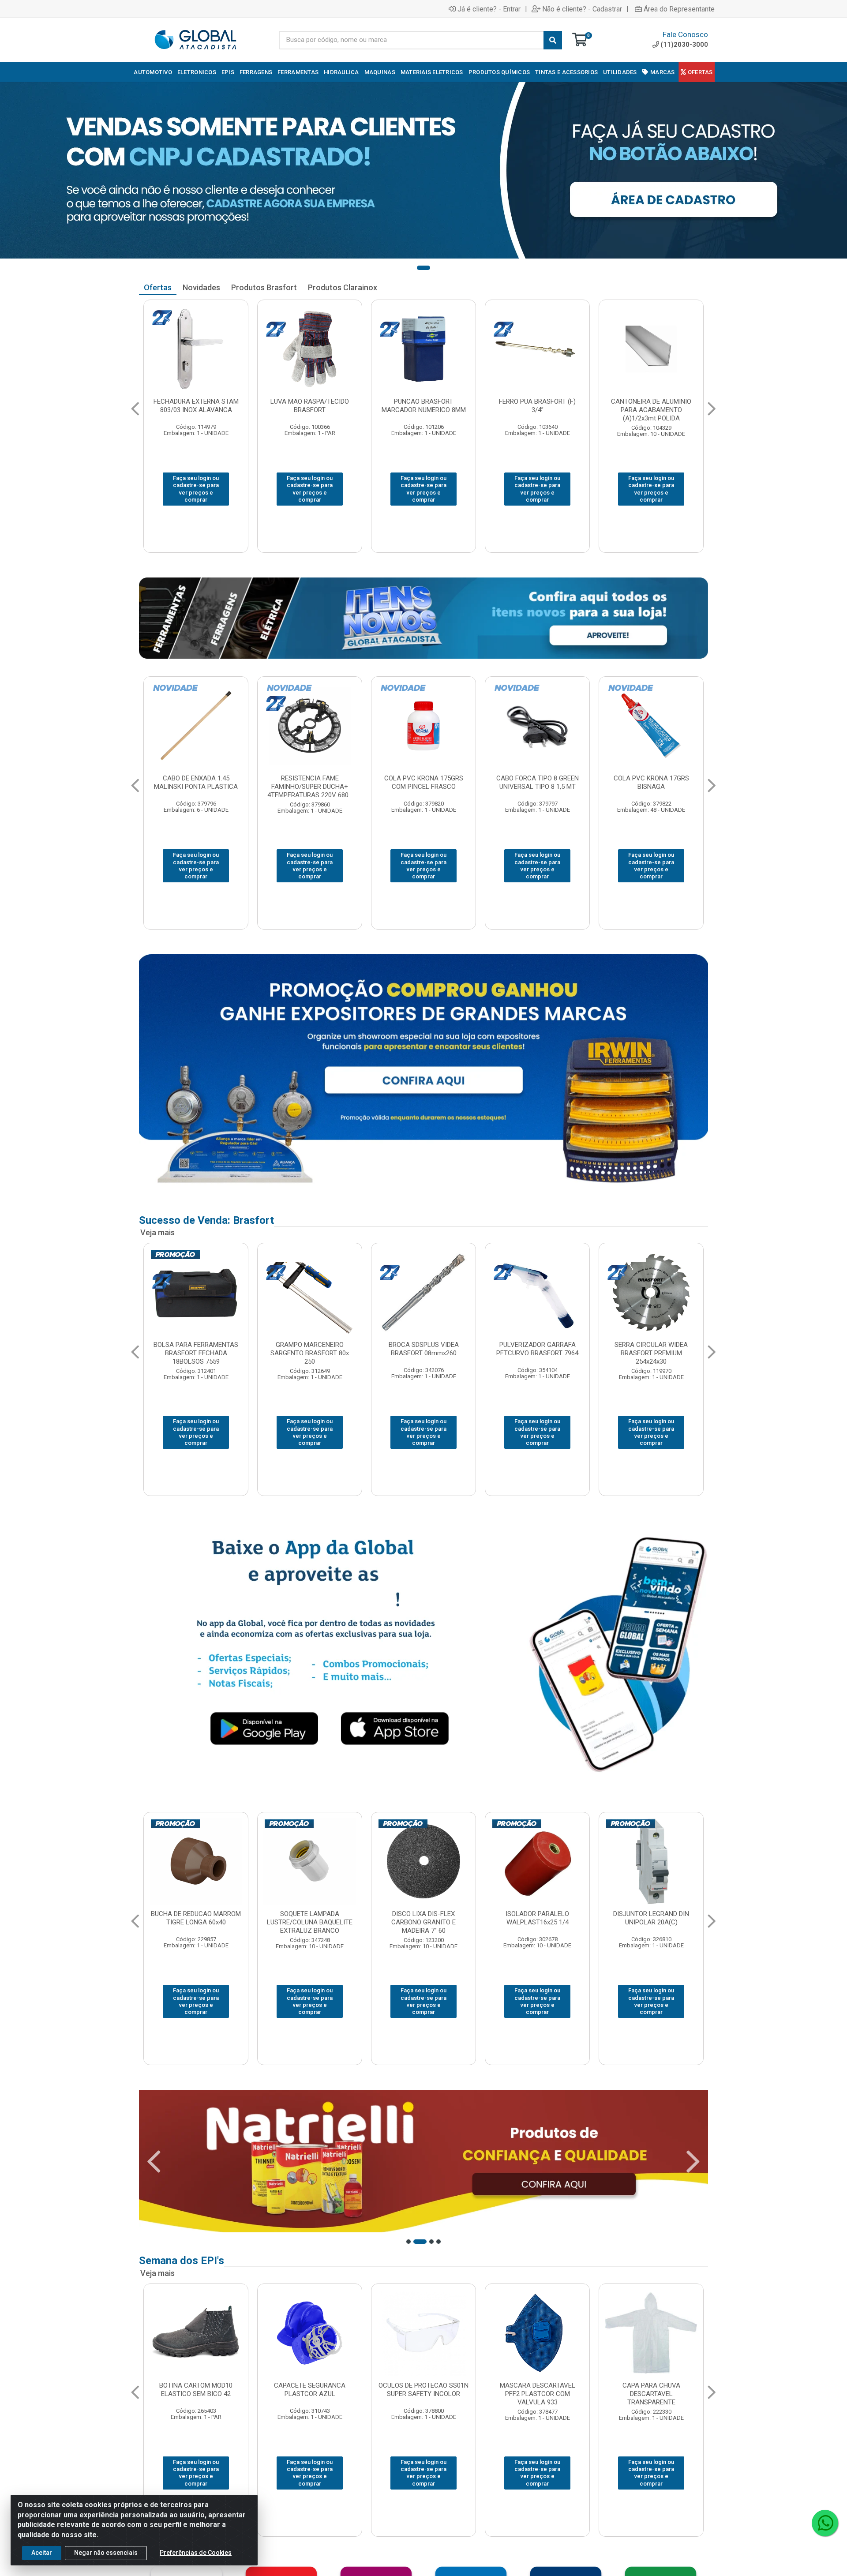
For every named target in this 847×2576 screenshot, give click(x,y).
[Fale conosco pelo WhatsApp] (825, 2523)
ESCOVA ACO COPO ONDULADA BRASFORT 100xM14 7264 (651, 1353)
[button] (423, 268)
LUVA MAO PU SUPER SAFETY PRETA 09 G (538, 2390)
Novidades (201, 287)
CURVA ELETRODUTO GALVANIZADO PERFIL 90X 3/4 (651, 782)
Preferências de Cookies (196, 2553)
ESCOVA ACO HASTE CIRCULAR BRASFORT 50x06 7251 (196, 1353)
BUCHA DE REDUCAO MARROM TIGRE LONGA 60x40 (651, 1918)
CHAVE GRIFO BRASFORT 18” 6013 (424, 1349)
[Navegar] (135, 409)
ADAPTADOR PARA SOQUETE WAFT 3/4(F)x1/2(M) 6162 (537, 1349)
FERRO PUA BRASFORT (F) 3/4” (537, 406)
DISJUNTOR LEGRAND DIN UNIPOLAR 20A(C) (423, 1918)
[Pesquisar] (553, 40)
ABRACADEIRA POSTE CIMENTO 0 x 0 (538, 1918)
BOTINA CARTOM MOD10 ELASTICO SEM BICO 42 (651, 2390)
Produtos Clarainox (343, 287)
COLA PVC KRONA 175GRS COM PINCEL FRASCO (310, 782)
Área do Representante (679, 9)
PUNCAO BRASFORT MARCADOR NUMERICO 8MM (424, 406)
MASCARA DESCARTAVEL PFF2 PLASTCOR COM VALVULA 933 (310, 2394)
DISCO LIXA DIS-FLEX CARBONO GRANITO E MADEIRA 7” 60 (196, 1922)
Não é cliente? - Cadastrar (582, 9)
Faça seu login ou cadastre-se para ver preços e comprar (196, 489)
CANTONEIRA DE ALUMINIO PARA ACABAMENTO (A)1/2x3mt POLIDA (651, 410)
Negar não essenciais (106, 2553)
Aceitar (42, 2553)
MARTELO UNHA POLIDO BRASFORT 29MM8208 (310, 1349)
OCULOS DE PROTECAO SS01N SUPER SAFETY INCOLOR (196, 2390)
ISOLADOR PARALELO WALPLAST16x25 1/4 (310, 1918)
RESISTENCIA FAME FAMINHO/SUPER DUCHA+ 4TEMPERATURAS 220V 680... (196, 787)
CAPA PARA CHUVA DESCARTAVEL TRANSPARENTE (424, 2394)
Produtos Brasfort (264, 287)
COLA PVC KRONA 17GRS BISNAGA (538, 782)
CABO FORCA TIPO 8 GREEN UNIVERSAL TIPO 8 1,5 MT (424, 782)
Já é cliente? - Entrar (489, 9)
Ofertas (158, 287)
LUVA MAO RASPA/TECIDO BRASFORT (310, 406)
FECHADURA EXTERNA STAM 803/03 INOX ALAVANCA (196, 406)
